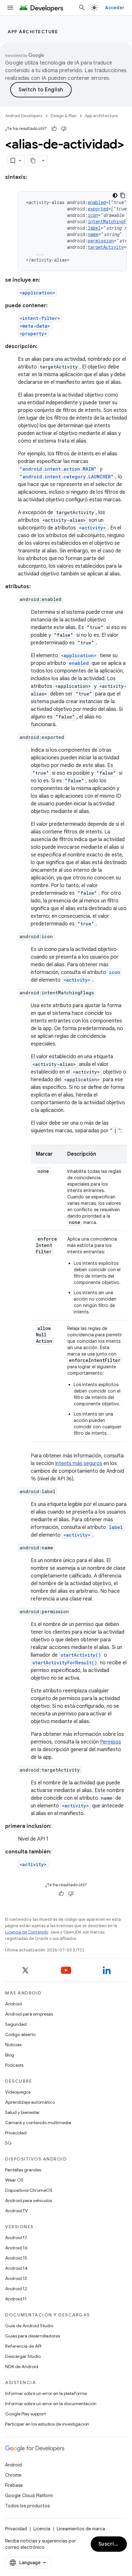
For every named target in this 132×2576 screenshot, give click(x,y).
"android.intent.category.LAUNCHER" (67, 477)
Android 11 (16, 2299)
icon (93, 215)
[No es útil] (64, 129)
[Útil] (54, 129)
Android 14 (16, 2268)
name (93, 234)
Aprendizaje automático (30, 2102)
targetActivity (106, 247)
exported (98, 209)
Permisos (111, 1742)
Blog (10, 2055)
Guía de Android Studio (29, 2326)
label (94, 228)
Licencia (42, 2529)
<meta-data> (35, 326)
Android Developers (24, 116)
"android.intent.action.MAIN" (58, 469)
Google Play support (25, 2414)
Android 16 (16, 2248)
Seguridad (16, 2024)
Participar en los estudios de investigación (47, 2424)
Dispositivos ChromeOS (29, 2190)
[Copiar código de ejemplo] (123, 195)
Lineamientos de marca (81, 2529)
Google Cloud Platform (29, 2496)
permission (101, 241)
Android (13, 2004)
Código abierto (20, 2034)
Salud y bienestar (22, 2112)
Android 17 (16, 2238)
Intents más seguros (79, 1463)
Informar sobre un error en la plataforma (46, 2393)
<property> (33, 334)
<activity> (92, 528)
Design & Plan (64, 116)
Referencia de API (23, 2346)
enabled (97, 202)
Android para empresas (29, 2014)
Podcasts (14, 2065)
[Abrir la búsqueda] (82, 8)
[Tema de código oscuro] (115, 195)
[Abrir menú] (10, 8)
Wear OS (14, 2180)
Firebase (14, 2485)
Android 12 (16, 2289)
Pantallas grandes (23, 2170)
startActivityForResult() (65, 1663)
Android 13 (16, 2278)
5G (8, 2143)
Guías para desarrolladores (33, 2336)
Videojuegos (18, 2092)
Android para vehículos (29, 2200)
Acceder (115, 8)
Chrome (13, 2475)
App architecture (33, 32)
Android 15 (16, 2258)
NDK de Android (22, 2367)
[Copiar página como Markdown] (33, 161)
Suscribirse (113, 2544)
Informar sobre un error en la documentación (51, 2404)
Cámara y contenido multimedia (38, 2123)
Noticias (13, 2045)
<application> (37, 293)
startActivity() (81, 1655)
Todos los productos (27, 2506)
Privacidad (16, 2133)
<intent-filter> (40, 318)
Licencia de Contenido (27, 1932)
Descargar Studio (23, 2356)
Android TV (16, 2211)
